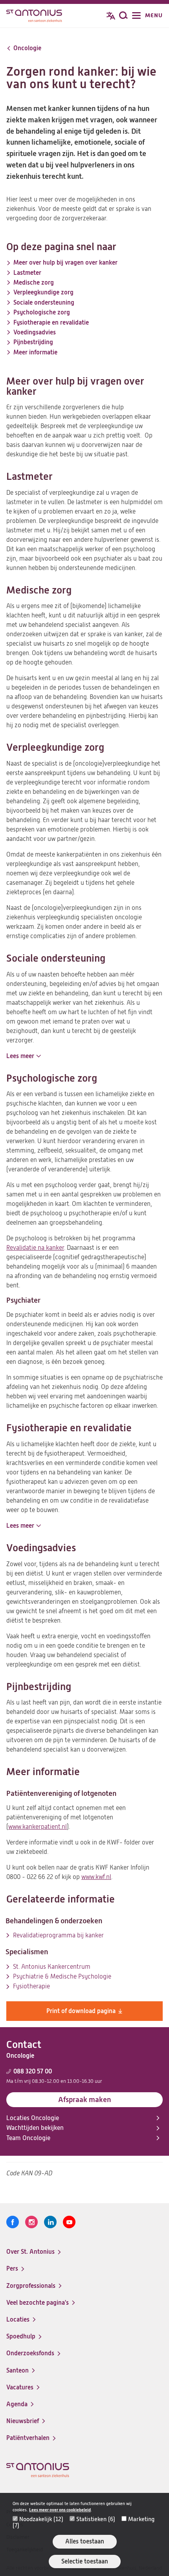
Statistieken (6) (96, 2519)
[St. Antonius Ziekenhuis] (34, 16)
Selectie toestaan (85, 2561)
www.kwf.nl (96, 1877)
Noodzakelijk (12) (41, 2519)
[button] (24, 1056)
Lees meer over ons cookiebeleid (60, 2510)
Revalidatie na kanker (35, 1248)
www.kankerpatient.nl (38, 1827)
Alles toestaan (85, 2541)
